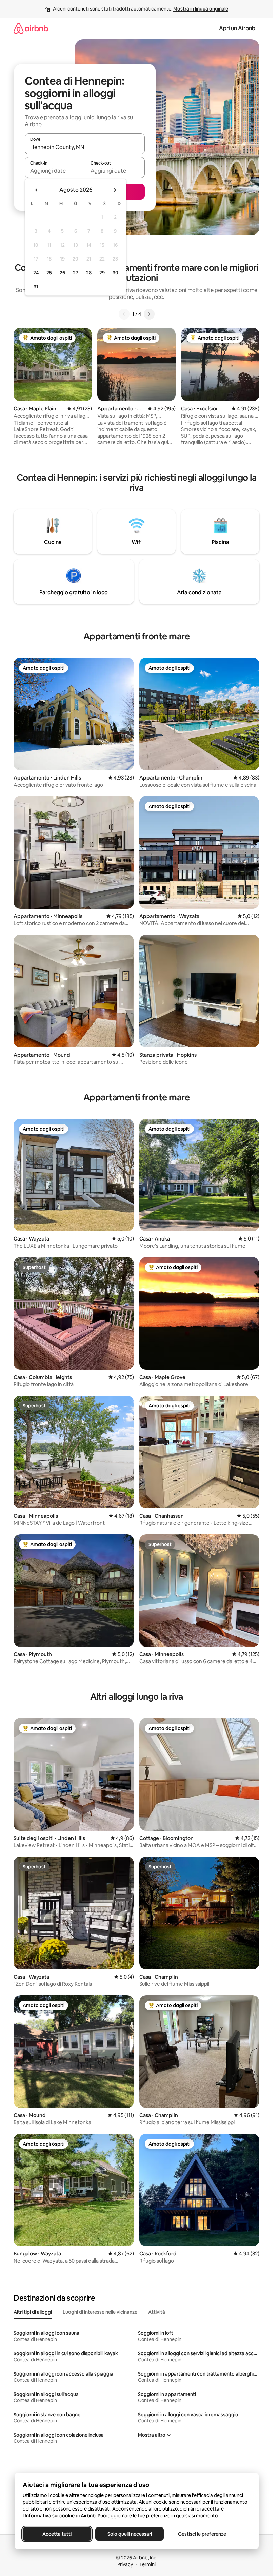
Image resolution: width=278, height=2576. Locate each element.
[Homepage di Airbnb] (31, 28)
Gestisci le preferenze (202, 2534)
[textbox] (55, 171)
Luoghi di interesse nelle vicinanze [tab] (100, 2312)
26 (62, 273)
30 (115, 273)
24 (36, 273)
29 (102, 273)
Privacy (125, 2564)
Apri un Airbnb (237, 28)
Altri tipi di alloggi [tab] (33, 2312)
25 (49, 273)
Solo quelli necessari (129, 2534)
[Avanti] (149, 314)
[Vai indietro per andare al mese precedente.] (37, 190)
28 (89, 273)
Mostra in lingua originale (201, 9)
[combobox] (85, 147)
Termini (147, 2564)
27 (76, 273)
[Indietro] (124, 314)
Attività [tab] (157, 2312)
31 (36, 287)
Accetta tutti (57, 2534)
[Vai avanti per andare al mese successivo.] (115, 190)
